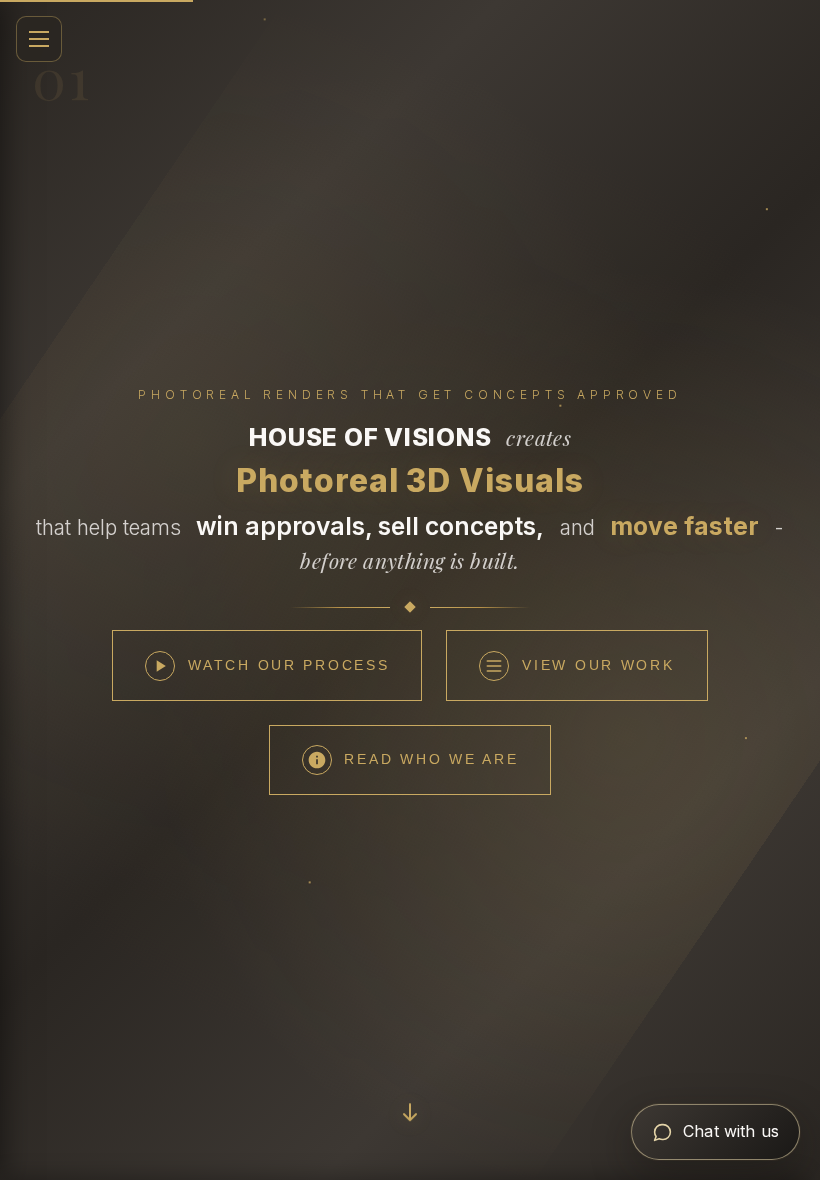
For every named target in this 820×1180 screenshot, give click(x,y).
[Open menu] (39, 39)
